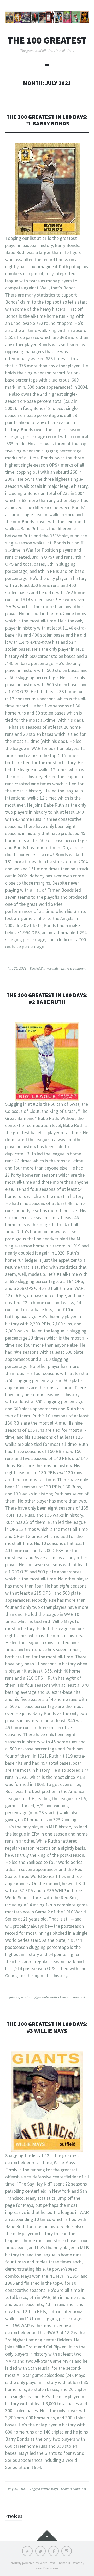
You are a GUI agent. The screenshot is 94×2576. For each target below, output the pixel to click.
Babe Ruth (49, 1997)
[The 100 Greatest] (47, 17)
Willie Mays (49, 2489)
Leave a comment (74, 968)
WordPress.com (47, 2568)
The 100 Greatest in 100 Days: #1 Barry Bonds (47, 120)
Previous (14, 2516)
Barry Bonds (49, 968)
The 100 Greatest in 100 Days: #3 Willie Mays (47, 2027)
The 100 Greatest (47, 40)
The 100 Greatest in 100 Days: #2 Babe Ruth (47, 999)
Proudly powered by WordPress (32, 2563)
